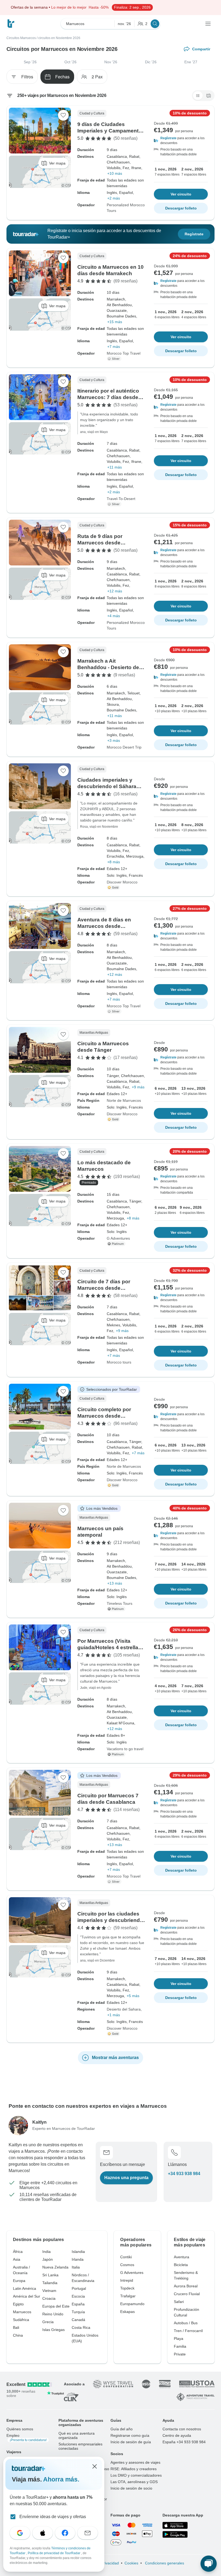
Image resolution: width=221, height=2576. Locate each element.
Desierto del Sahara (124, 2009)
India (46, 2252)
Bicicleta (181, 2265)
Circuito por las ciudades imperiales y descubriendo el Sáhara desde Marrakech (111, 1920)
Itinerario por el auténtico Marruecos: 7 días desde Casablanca (108, 397)
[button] (181, 141)
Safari (179, 2302)
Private (180, 2354)
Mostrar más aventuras (115, 2058)
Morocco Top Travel (124, 353)
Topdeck (127, 2288)
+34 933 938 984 (184, 2174)
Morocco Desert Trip (124, 747)
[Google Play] (175, 2535)
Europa (19, 2281)
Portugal (79, 2288)
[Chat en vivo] (209, 2564)
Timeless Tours (120, 1603)
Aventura (182, 2257)
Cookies (131, 2563)
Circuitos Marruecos (21, 38)
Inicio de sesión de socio (131, 2488)
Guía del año (122, 2429)
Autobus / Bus (186, 2323)
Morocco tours (119, 1362)
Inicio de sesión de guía (131, 2442)
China (18, 2335)
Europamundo (132, 2304)
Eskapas (127, 2312)
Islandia (78, 2252)
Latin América (25, 2288)
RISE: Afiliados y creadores (134, 2469)
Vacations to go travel (125, 1749)
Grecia (48, 2322)
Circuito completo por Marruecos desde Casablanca (104, 1416)
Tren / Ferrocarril (188, 2331)
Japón (48, 2259)
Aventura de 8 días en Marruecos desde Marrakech (104, 926)
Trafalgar (128, 2296)
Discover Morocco (122, 882)
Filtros (27, 77)
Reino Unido (53, 2314)
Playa (179, 2339)
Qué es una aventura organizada (77, 2435)
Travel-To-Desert (121, 499)
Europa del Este (56, 2306)
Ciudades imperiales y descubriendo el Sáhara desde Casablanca (107, 786)
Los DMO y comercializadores (136, 2475)
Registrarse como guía (130, 2435)
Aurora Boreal (186, 2286)
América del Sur (27, 2296)
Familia (180, 2346)
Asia (17, 2259)
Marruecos (22, 2312)
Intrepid (127, 2280)
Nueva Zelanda (55, 2267)
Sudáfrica (21, 2320)
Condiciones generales (164, 2563)
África (18, 2252)
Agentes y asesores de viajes (135, 2462)
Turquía (78, 2312)
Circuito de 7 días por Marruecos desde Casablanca (104, 1288)
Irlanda (78, 2259)
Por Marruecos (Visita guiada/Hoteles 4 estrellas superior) (109, 1647)
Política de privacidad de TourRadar (54, 2553)
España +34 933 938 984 (184, 2442)
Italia (76, 2267)
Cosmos (127, 2265)
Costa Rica (81, 2327)
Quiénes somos (20, 2429)
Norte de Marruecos (124, 1100)
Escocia (78, 2296)
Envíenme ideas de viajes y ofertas (53, 2517)
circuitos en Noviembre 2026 (59, 38)
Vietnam (49, 2291)
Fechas (62, 77)
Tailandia (50, 2283)
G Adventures (118, 1238)
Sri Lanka (50, 2275)
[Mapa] (209, 96)
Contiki (126, 2257)
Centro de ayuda (177, 2435)
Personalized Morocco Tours (126, 208)
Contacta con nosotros (182, 2429)
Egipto (18, 2304)
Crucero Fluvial (187, 2294)
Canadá (78, 2320)
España (78, 2304)
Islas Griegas (53, 2330)
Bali (16, 2327)
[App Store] (175, 2525)
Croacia (49, 2298)
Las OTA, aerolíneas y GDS (134, 2482)
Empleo (27, 2438)
